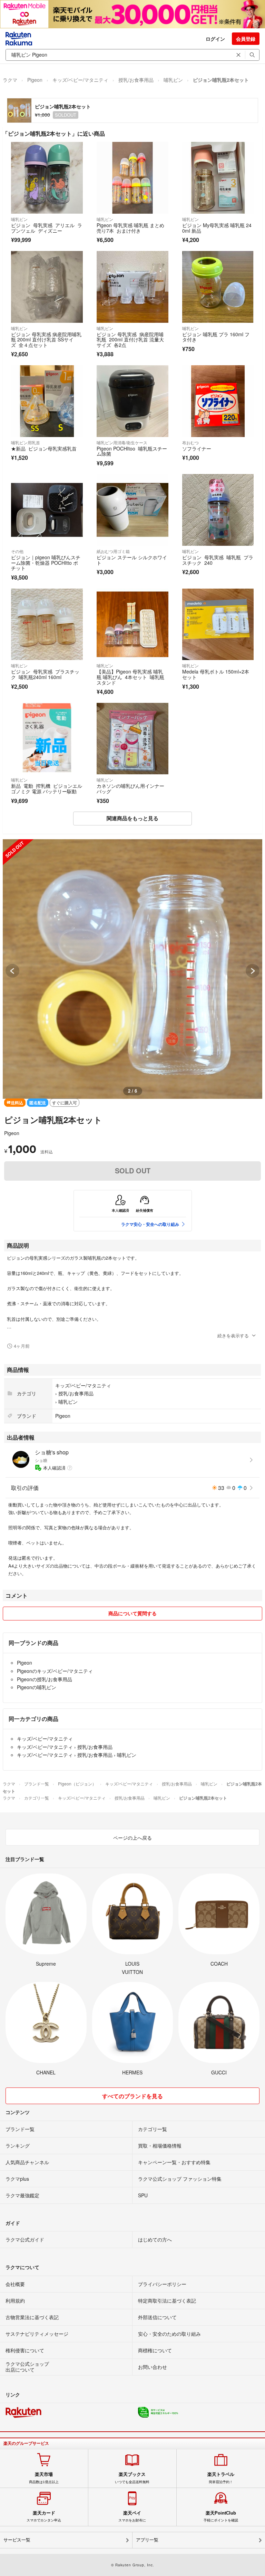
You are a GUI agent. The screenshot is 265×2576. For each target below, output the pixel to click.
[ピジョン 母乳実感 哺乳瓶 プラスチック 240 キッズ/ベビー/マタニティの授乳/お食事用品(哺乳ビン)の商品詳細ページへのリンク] (218, 510)
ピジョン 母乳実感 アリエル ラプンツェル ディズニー (47, 228)
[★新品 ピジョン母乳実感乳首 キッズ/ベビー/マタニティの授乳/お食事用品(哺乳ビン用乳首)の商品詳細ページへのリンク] (47, 401)
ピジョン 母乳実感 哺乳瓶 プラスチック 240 (218, 560)
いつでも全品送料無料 (132, 2478)
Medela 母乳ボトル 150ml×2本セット (216, 674)
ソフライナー (198, 448)
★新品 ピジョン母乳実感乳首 (44, 448)
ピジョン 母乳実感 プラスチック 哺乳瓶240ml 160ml (45, 674)
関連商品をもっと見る (132, 818)
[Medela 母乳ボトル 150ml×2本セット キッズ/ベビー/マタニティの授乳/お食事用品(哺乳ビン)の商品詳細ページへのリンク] (218, 624)
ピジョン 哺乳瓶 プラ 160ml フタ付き (216, 337)
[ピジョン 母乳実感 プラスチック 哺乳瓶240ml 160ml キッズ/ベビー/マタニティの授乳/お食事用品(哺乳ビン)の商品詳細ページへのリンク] (47, 624)
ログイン (215, 39)
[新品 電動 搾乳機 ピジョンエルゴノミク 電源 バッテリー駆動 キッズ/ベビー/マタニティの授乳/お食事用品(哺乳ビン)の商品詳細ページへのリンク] (47, 739)
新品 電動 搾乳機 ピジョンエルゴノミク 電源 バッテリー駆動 (47, 788)
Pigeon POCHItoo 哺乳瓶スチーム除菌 (132, 451)
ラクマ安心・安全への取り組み (150, 1224)
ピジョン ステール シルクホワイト (132, 560)
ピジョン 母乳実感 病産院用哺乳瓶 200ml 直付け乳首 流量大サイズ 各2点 (130, 340)
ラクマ (10, 80)
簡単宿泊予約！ (221, 2478)
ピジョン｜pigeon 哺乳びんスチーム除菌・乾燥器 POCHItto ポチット (46, 563)
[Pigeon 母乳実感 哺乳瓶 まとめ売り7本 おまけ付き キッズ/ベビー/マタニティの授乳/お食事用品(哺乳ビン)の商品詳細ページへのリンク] (132, 178)
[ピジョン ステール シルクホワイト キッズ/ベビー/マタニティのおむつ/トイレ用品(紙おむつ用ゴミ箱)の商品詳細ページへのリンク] (132, 510)
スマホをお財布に (132, 2516)
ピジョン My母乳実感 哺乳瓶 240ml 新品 (217, 228)
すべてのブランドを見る (132, 2096)
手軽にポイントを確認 (221, 2516)
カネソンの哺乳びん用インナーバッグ (130, 788)
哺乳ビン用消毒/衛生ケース (122, 442)
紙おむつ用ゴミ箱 (113, 551)
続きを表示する (233, 1335)
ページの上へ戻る (132, 1838)
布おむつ (190, 442)
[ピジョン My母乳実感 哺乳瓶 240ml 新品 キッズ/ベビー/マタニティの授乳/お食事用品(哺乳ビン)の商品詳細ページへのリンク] (218, 178)
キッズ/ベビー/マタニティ (80, 80)
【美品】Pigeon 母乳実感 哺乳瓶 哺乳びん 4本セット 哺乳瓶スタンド (130, 677)
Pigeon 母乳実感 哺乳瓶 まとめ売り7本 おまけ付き (130, 228)
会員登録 (246, 39)
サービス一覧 (17, 2540)
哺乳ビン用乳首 (26, 442)
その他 (17, 551)
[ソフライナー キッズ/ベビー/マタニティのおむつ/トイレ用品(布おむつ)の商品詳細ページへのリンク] (218, 401)
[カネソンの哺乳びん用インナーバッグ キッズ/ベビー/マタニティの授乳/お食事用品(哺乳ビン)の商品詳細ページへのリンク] (132, 739)
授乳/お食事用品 (136, 80)
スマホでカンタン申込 (44, 2516)
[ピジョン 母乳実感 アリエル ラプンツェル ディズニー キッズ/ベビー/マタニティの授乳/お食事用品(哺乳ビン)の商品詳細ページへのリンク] (47, 178)
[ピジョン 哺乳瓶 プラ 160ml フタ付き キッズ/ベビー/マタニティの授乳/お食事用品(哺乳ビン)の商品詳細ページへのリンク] (218, 287)
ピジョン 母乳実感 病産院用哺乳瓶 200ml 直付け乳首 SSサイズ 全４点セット (46, 340)
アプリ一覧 (147, 2540)
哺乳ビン (173, 80)
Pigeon (35, 80)
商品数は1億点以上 (44, 2478)
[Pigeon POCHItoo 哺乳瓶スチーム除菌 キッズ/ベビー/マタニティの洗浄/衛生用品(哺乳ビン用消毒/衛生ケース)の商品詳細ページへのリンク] (132, 401)
